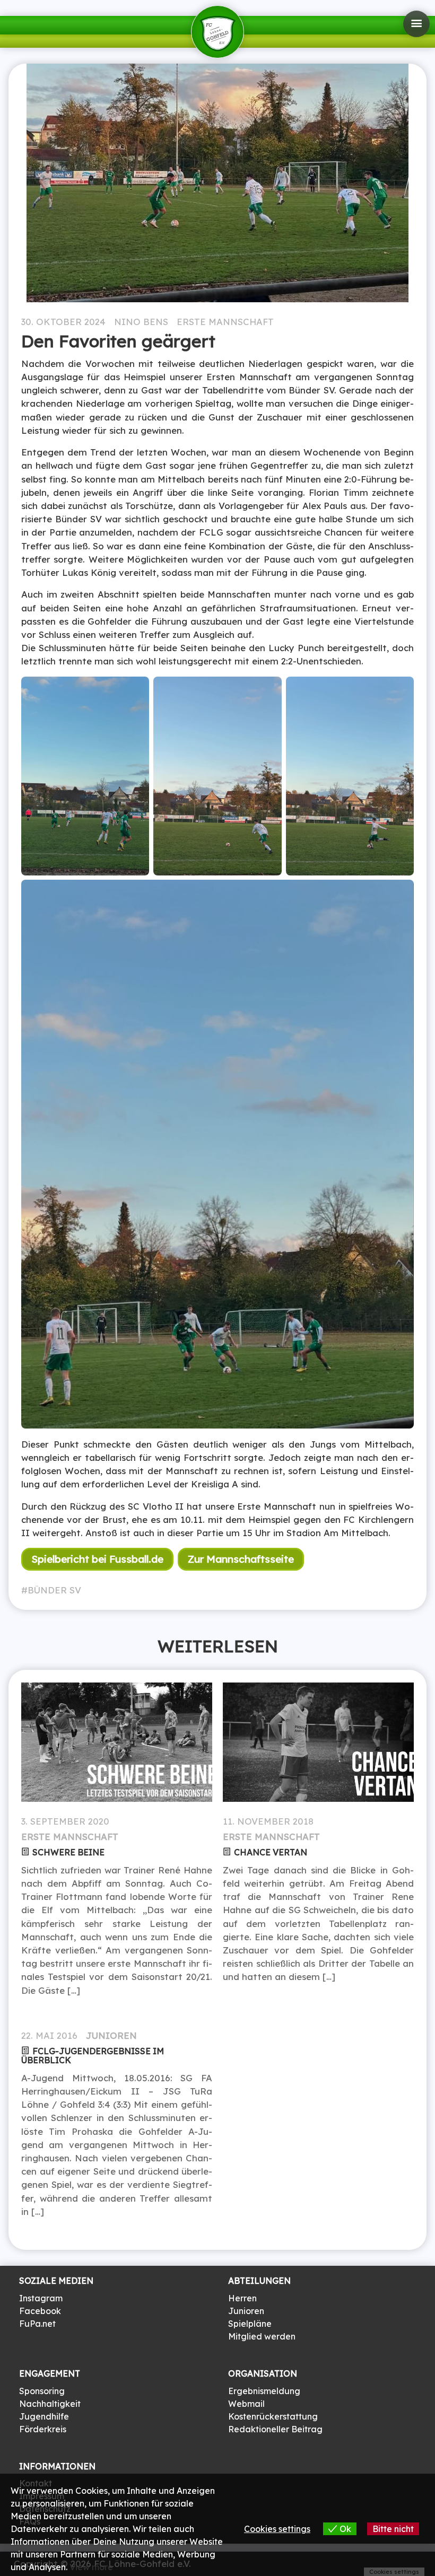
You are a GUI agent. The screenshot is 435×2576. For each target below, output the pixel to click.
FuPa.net (37, 2324)
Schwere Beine (68, 1852)
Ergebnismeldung (264, 2391)
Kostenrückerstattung (273, 2416)
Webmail (246, 2404)
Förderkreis (43, 2429)
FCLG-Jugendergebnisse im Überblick (93, 2056)
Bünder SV (54, 1590)
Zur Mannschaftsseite (241, 1559)
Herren (242, 2298)
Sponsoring (42, 2391)
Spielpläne (250, 2324)
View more (91, 2567)
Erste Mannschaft (225, 322)
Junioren (111, 2035)
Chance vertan (271, 1852)
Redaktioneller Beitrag (275, 2429)
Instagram (41, 2298)
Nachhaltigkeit (50, 2404)
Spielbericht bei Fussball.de (97, 1559)
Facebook (40, 2311)
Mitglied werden (262, 2336)
